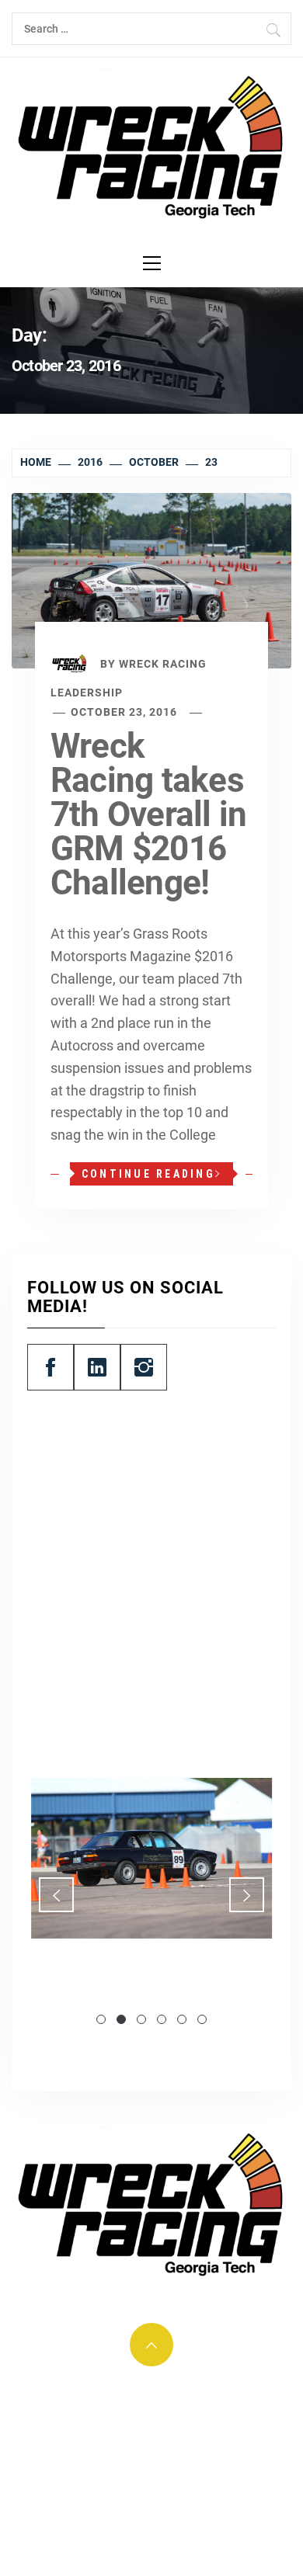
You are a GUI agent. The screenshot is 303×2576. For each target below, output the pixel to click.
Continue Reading (148, 1174)
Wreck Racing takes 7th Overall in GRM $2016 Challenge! (148, 814)
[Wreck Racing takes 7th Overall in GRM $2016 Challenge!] (151, 580)
